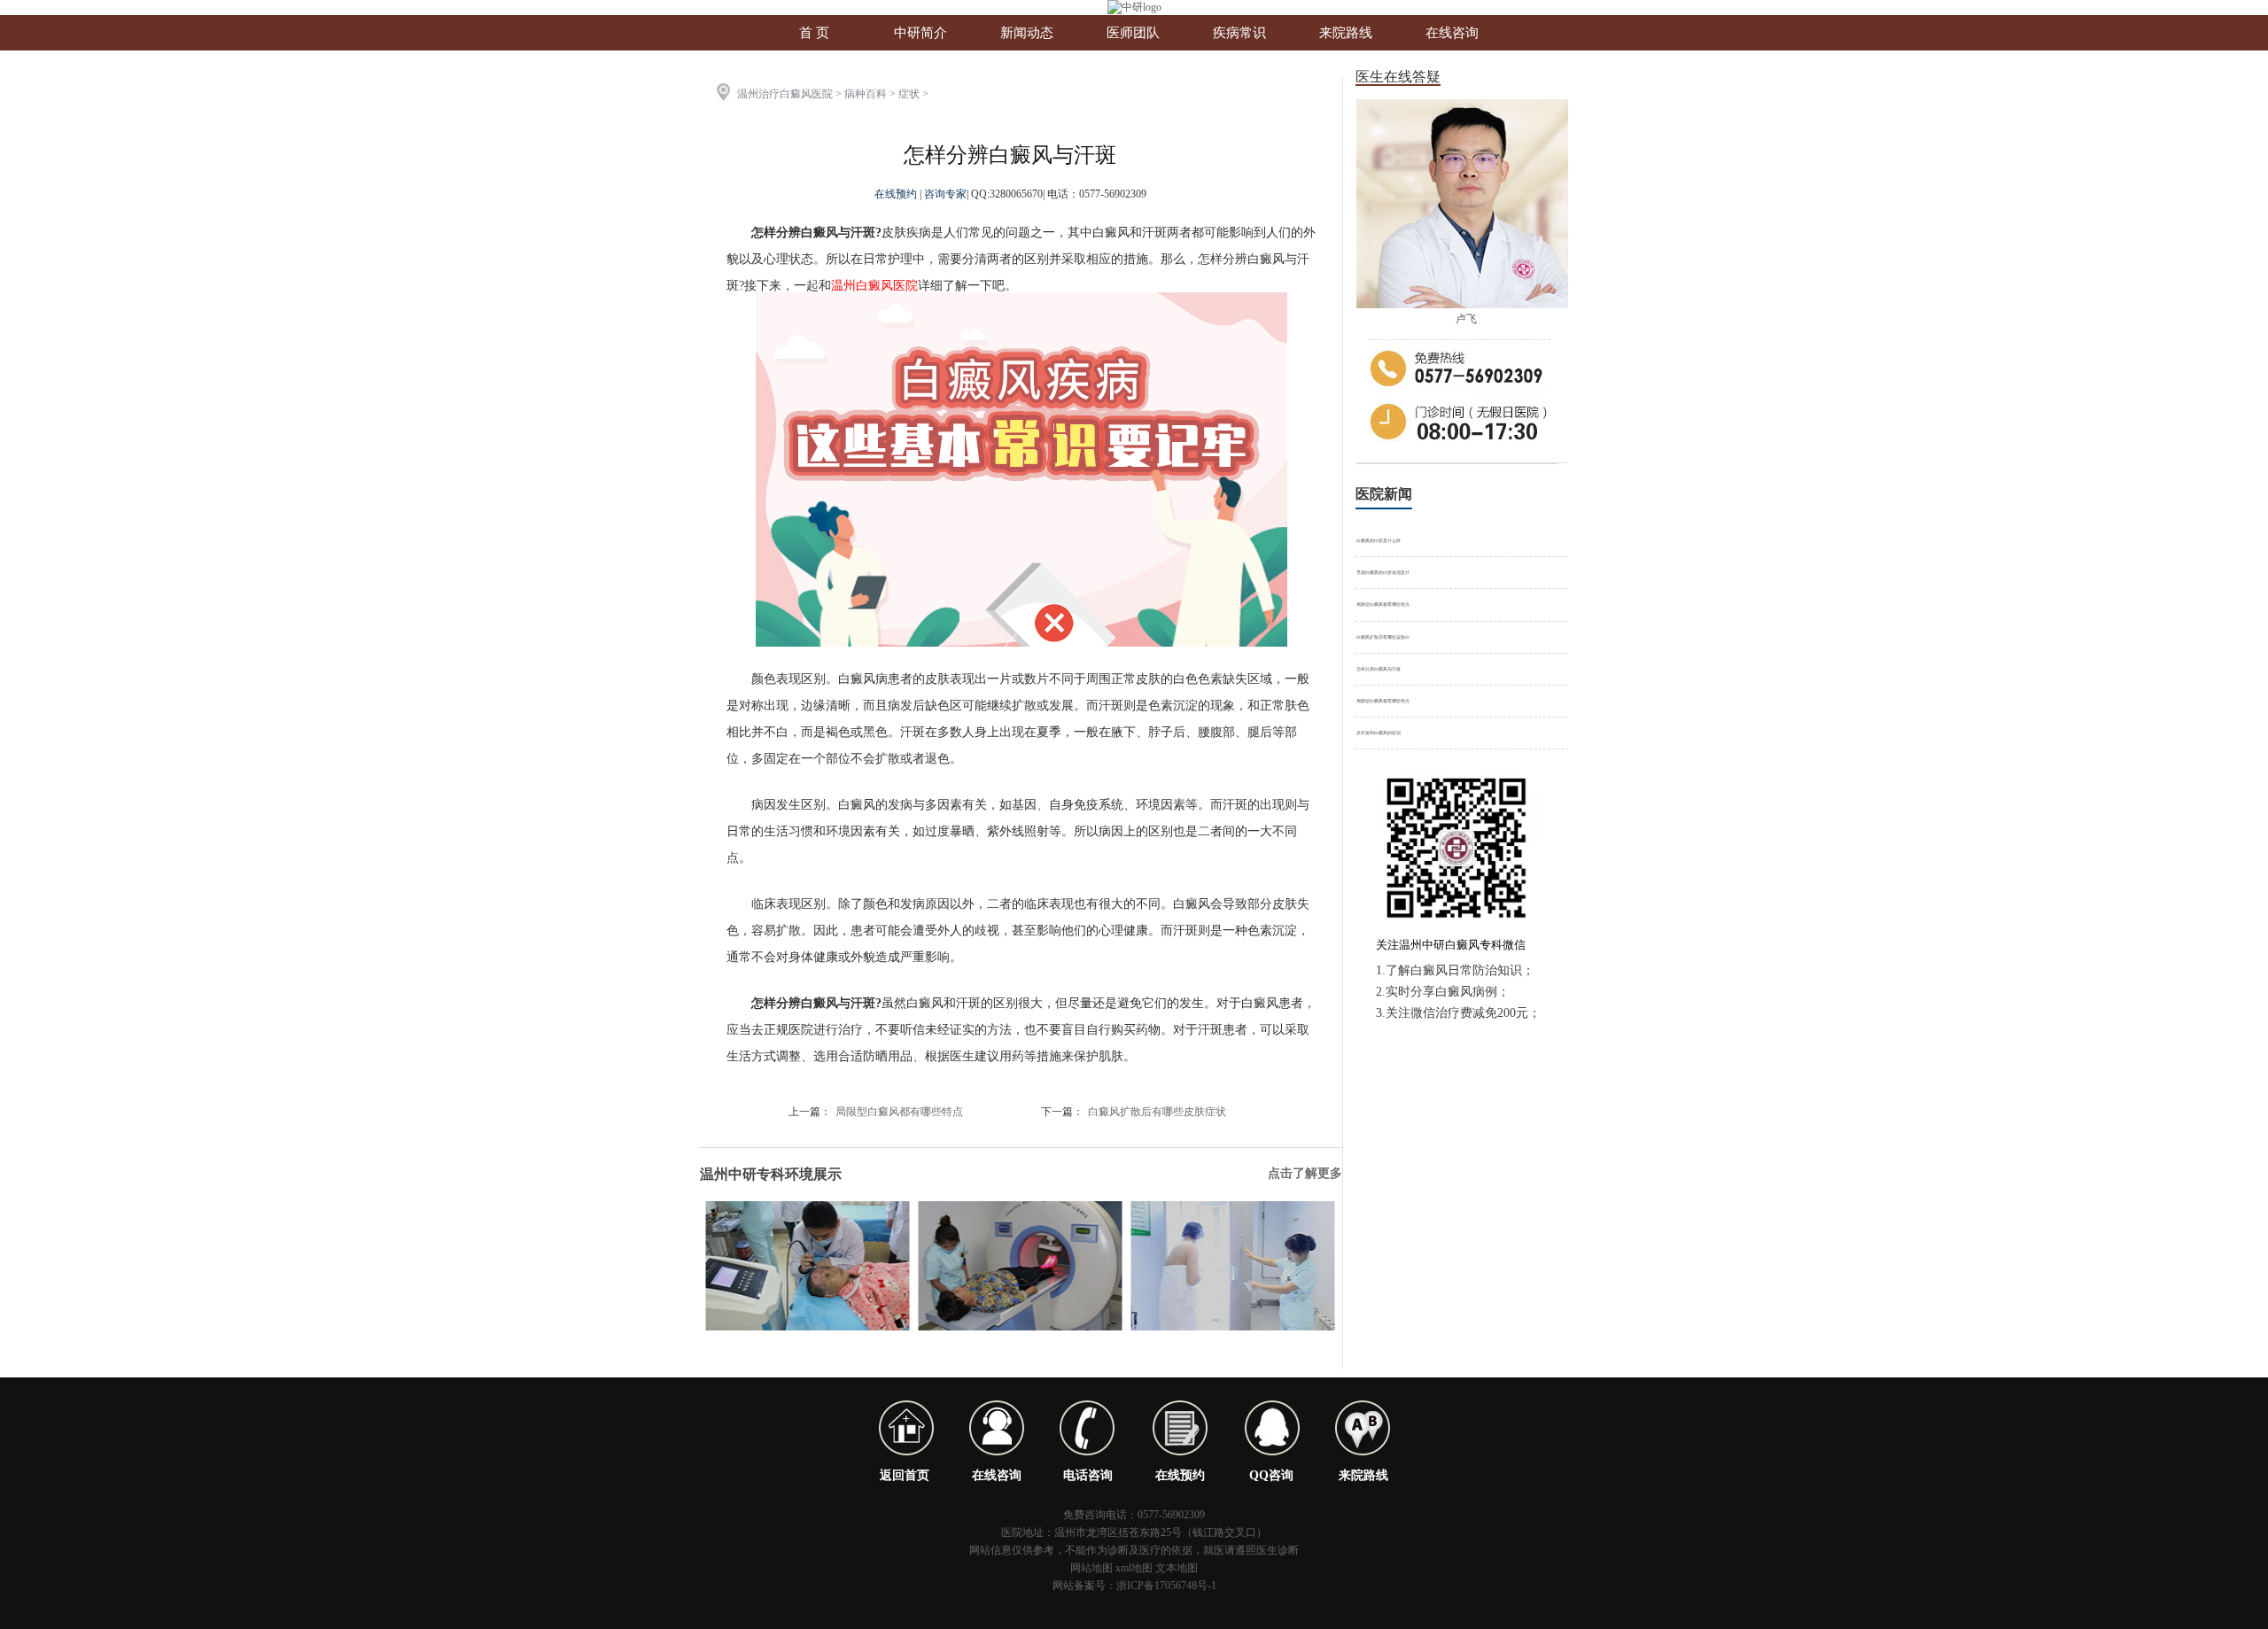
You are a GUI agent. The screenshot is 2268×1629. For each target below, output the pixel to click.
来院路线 (1346, 33)
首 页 (814, 33)
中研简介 (920, 33)
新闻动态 (1027, 33)
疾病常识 (1239, 33)
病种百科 (866, 94)
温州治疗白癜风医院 (785, 94)
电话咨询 (1088, 1475)
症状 (909, 94)
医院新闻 (1384, 494)
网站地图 (1091, 1568)
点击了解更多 (1305, 1173)
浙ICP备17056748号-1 (1166, 1586)
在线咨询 (1452, 33)
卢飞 (1466, 319)
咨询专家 (945, 194)
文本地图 (1177, 1568)
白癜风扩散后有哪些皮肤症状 (1157, 1112)
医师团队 (1133, 33)
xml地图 (1134, 1568)
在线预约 (897, 194)
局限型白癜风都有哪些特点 (899, 1112)
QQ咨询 (1271, 1475)
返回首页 (905, 1475)
